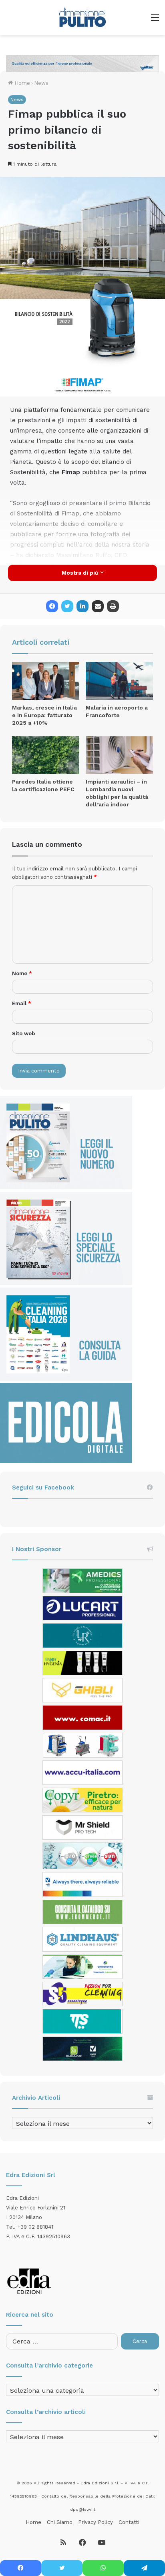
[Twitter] (67, 606)
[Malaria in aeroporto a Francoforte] (119, 681)
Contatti (129, 2522)
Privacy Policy (96, 2522)
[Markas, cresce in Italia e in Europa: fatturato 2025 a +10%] (46, 681)
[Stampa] (113, 606)
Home (21, 83)
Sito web (23, 1033)
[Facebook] (52, 606)
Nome (22, 973)
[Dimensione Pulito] (82, 18)
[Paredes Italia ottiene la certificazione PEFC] (46, 755)
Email (22, 1003)
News (41, 83)
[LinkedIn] (82, 606)
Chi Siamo (60, 2522)
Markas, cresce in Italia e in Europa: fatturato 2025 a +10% (44, 715)
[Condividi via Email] (98, 606)
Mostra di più (81, 573)
